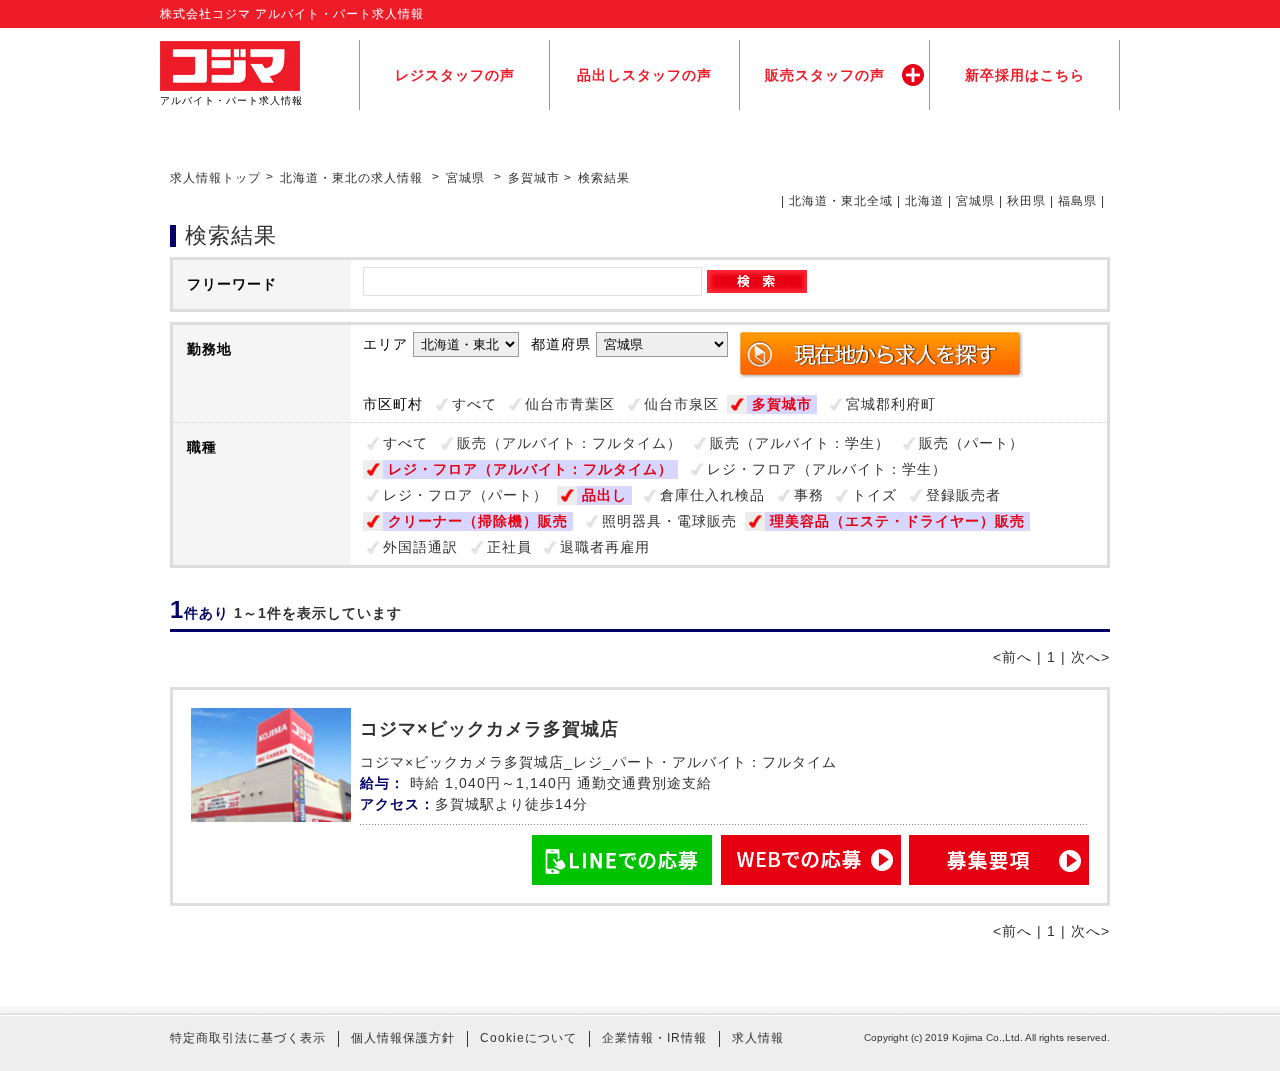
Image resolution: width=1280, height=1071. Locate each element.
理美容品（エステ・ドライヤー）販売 (897, 521)
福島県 (1077, 201)
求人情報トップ (215, 178)
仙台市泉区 (681, 404)
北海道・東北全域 (841, 201)
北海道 (924, 201)
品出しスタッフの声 (644, 75)
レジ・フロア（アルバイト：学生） (827, 469)
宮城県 (465, 178)
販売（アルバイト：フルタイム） (569, 443)
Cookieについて (528, 1038)
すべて (474, 404)
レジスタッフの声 (455, 75)
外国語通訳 (420, 547)
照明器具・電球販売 (669, 521)
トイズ (874, 495)
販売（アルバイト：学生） (800, 443)
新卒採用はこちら (1025, 75)
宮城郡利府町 (891, 404)
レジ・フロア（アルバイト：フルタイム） (530, 469)
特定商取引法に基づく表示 (248, 1038)
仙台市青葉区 (570, 404)
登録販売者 (963, 495)
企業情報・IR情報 (654, 1038)
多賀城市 (782, 404)
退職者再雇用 (605, 547)
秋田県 (1026, 201)
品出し (604, 495)
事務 (809, 495)
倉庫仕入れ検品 (712, 495)
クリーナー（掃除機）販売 (478, 521)
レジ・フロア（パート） (465, 495)
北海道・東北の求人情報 (353, 178)
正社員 (509, 547)
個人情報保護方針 (403, 1038)
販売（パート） (971, 443)
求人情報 (758, 1038)
